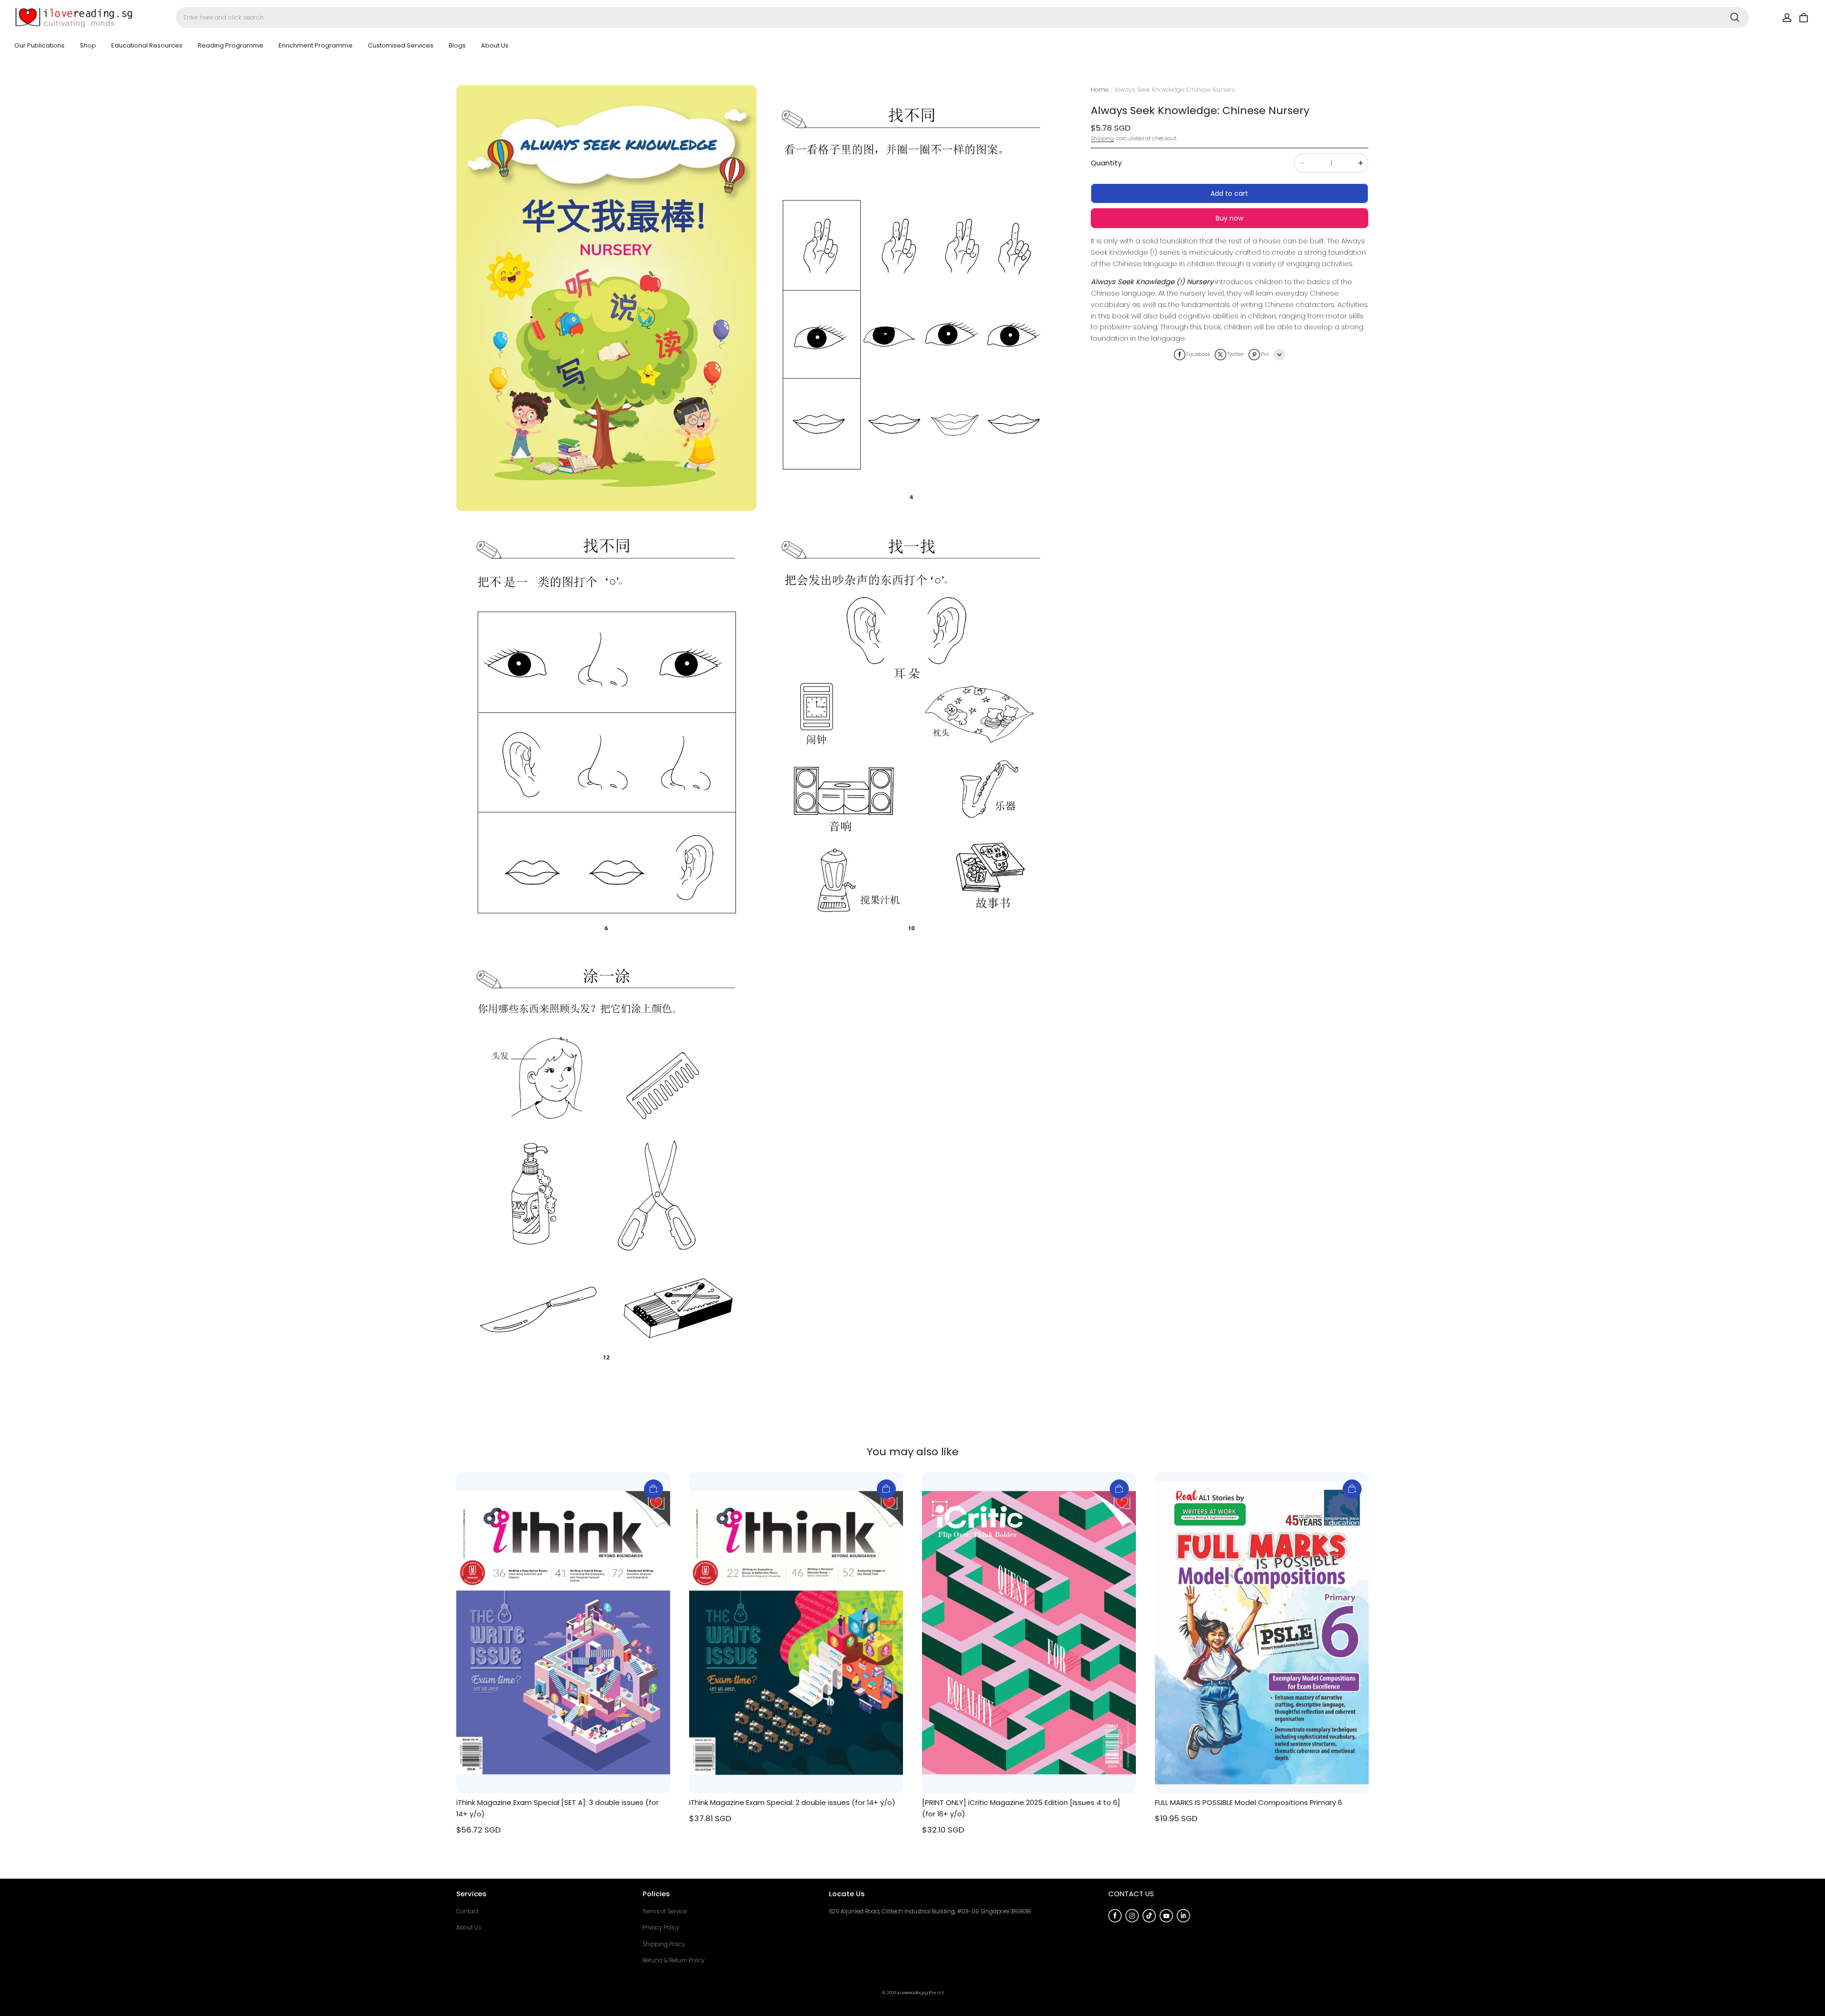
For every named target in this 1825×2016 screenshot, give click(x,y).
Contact (467, 1911)
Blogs (457, 45)
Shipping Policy (664, 1944)
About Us (495, 45)
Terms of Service (665, 1911)
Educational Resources (147, 45)
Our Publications (39, 45)
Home (1100, 90)
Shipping (1103, 138)
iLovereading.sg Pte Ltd (921, 1992)
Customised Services (401, 45)
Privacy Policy (661, 1927)
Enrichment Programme (316, 45)
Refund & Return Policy (673, 1960)
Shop (88, 45)
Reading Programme (231, 45)
